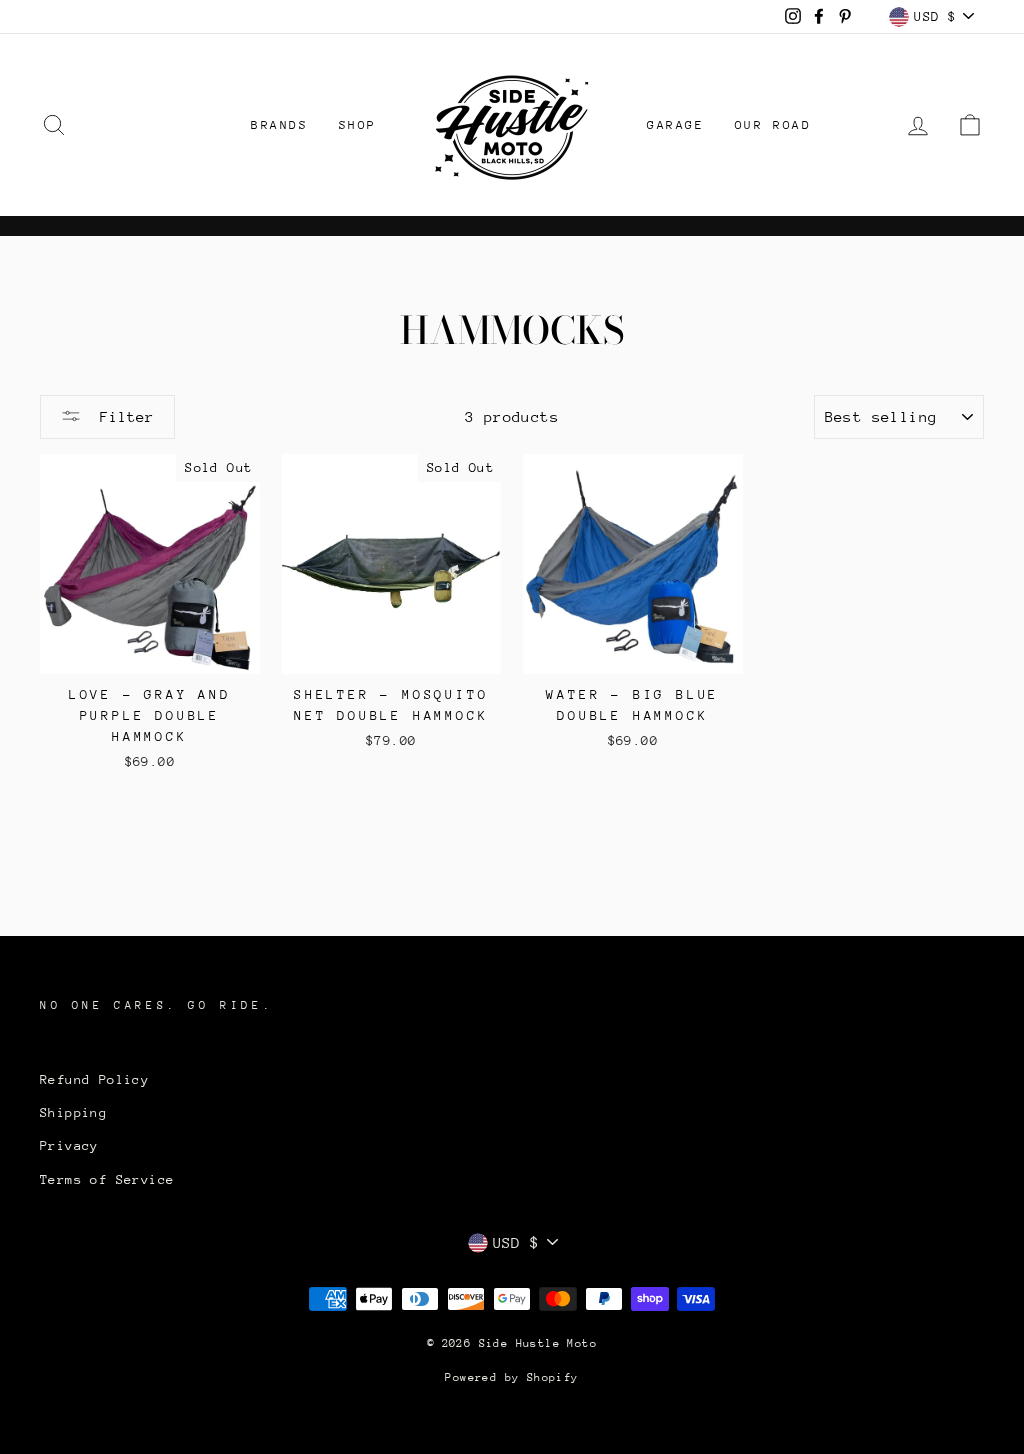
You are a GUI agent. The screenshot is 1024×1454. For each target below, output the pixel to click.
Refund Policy (94, 1079)
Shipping (73, 1112)
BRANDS (280, 125)
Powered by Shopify (511, 1377)
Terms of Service (107, 1179)
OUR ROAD (773, 125)
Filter (122, 416)
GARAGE (676, 125)
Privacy (69, 1145)
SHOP (358, 125)
